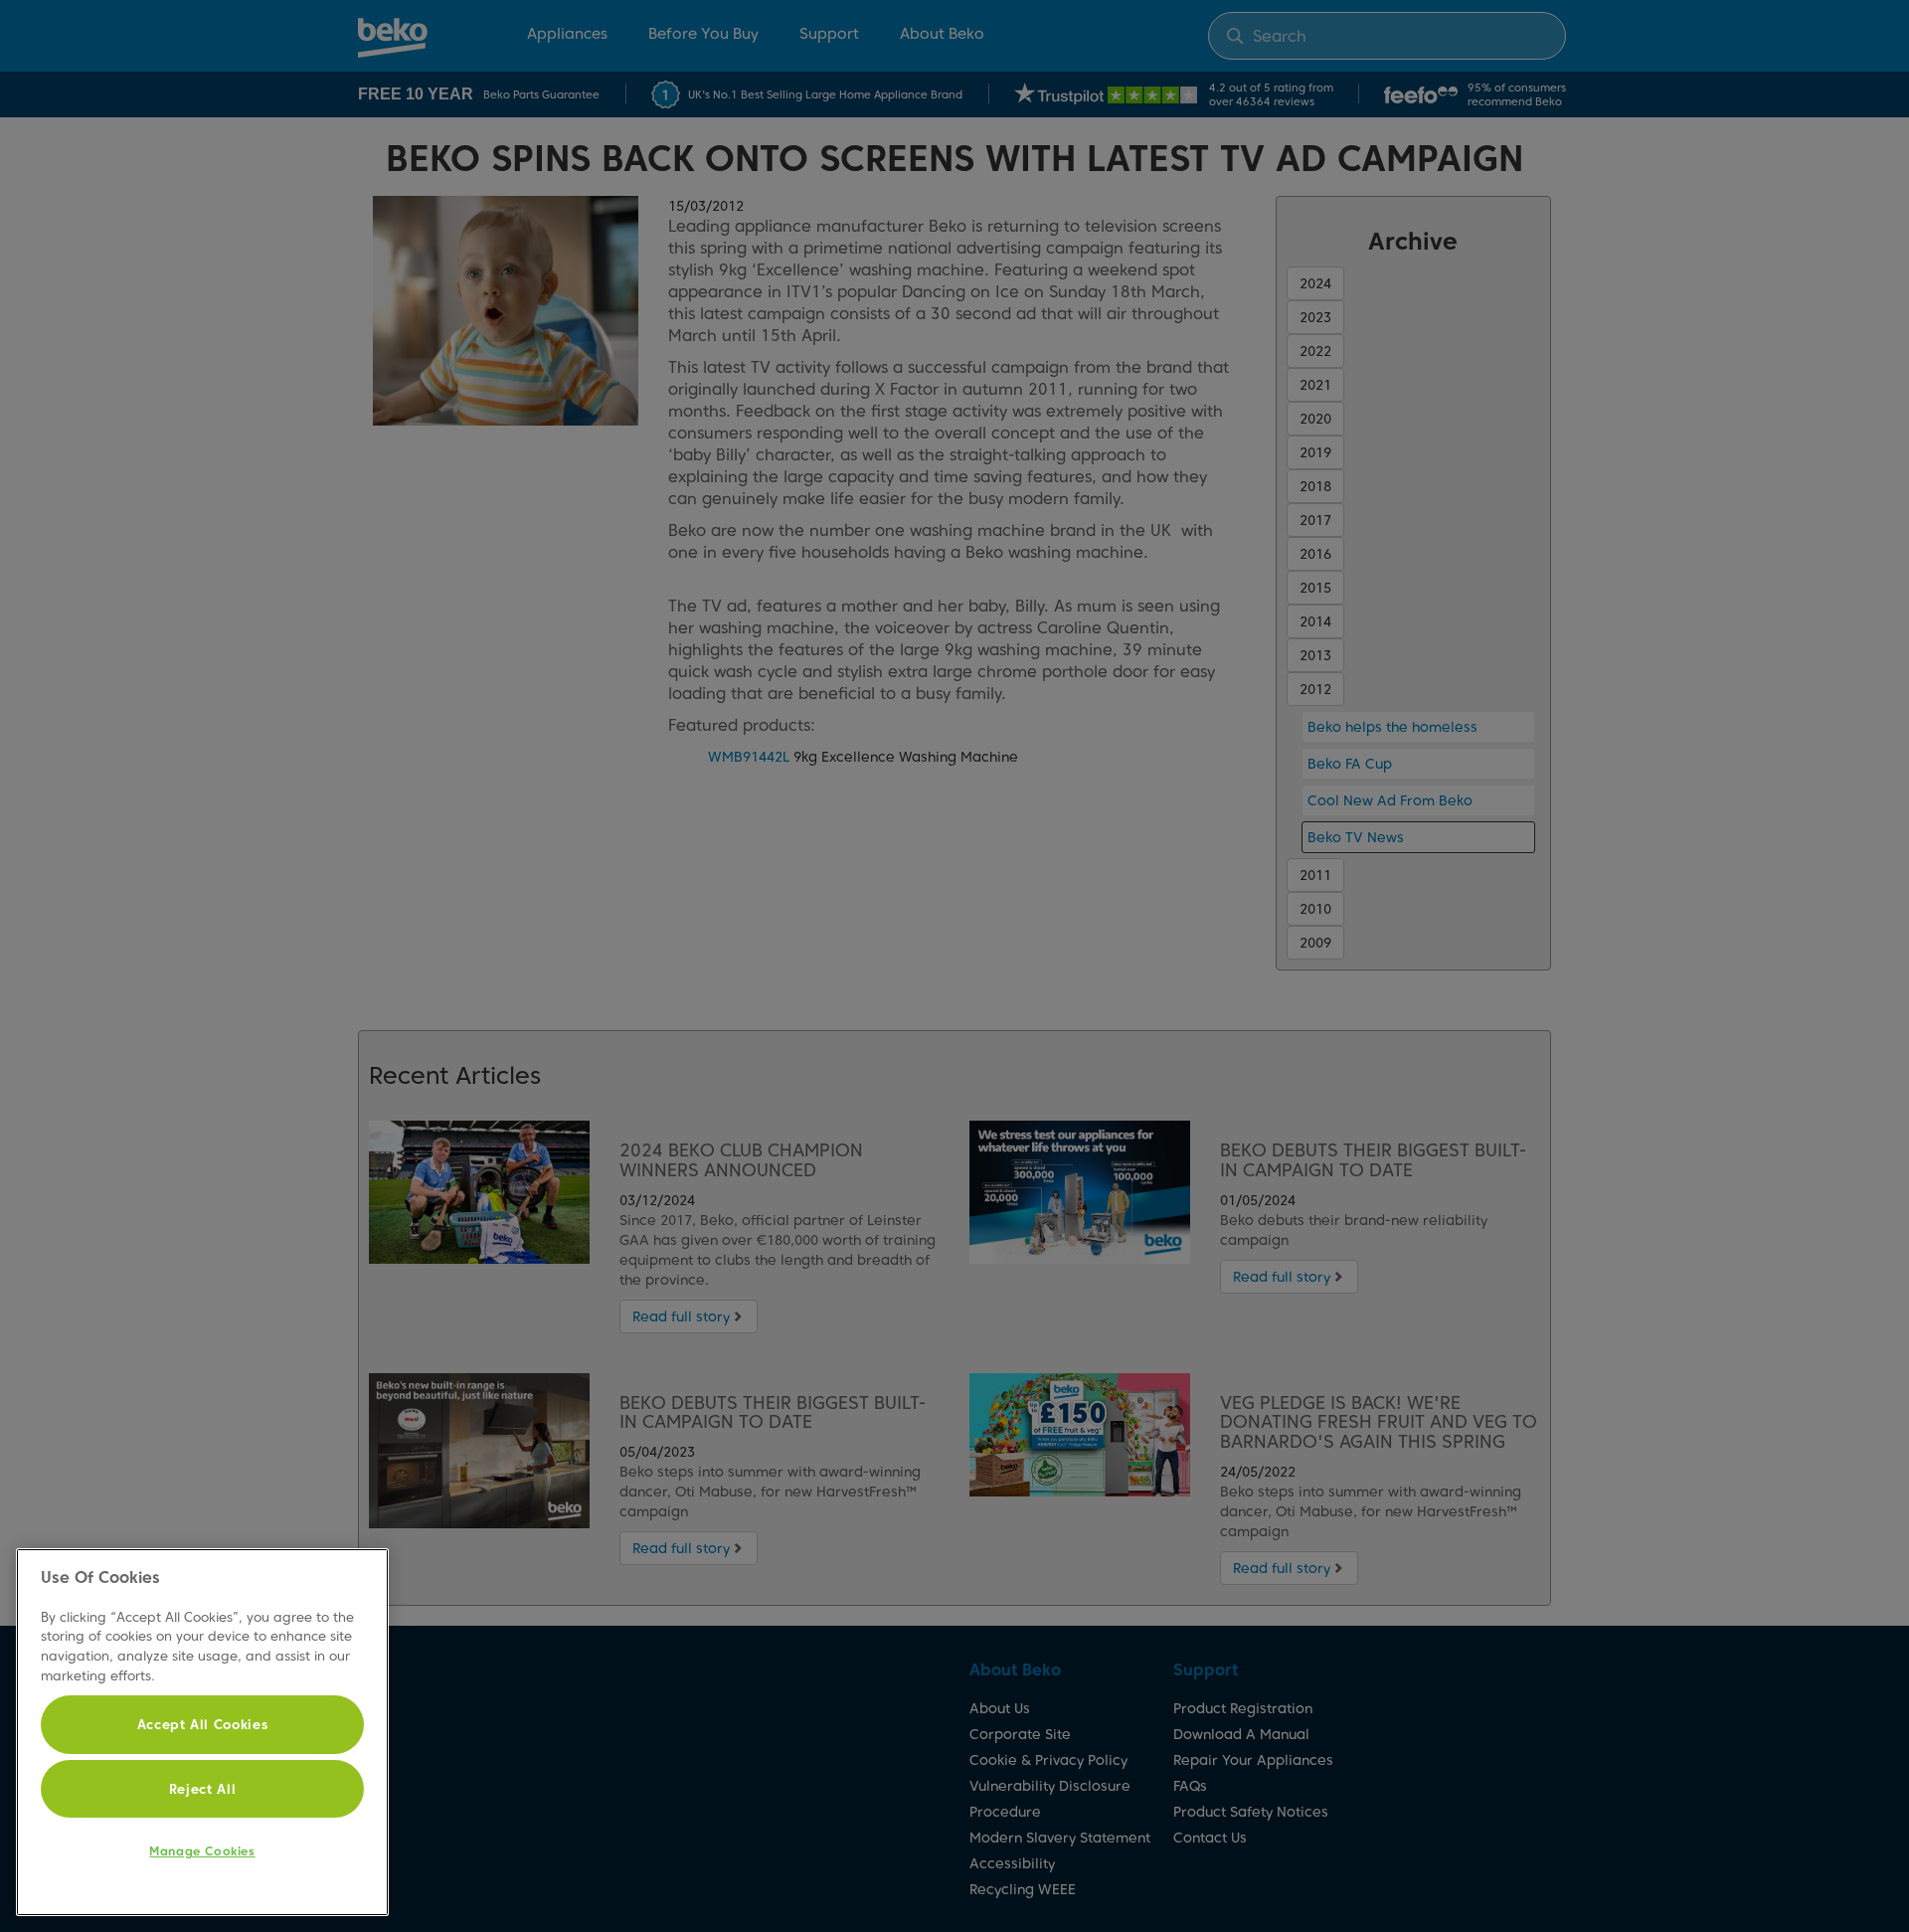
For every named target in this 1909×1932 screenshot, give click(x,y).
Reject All (203, 1789)
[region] (202, 1732)
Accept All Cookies (203, 1724)
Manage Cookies (202, 1851)
